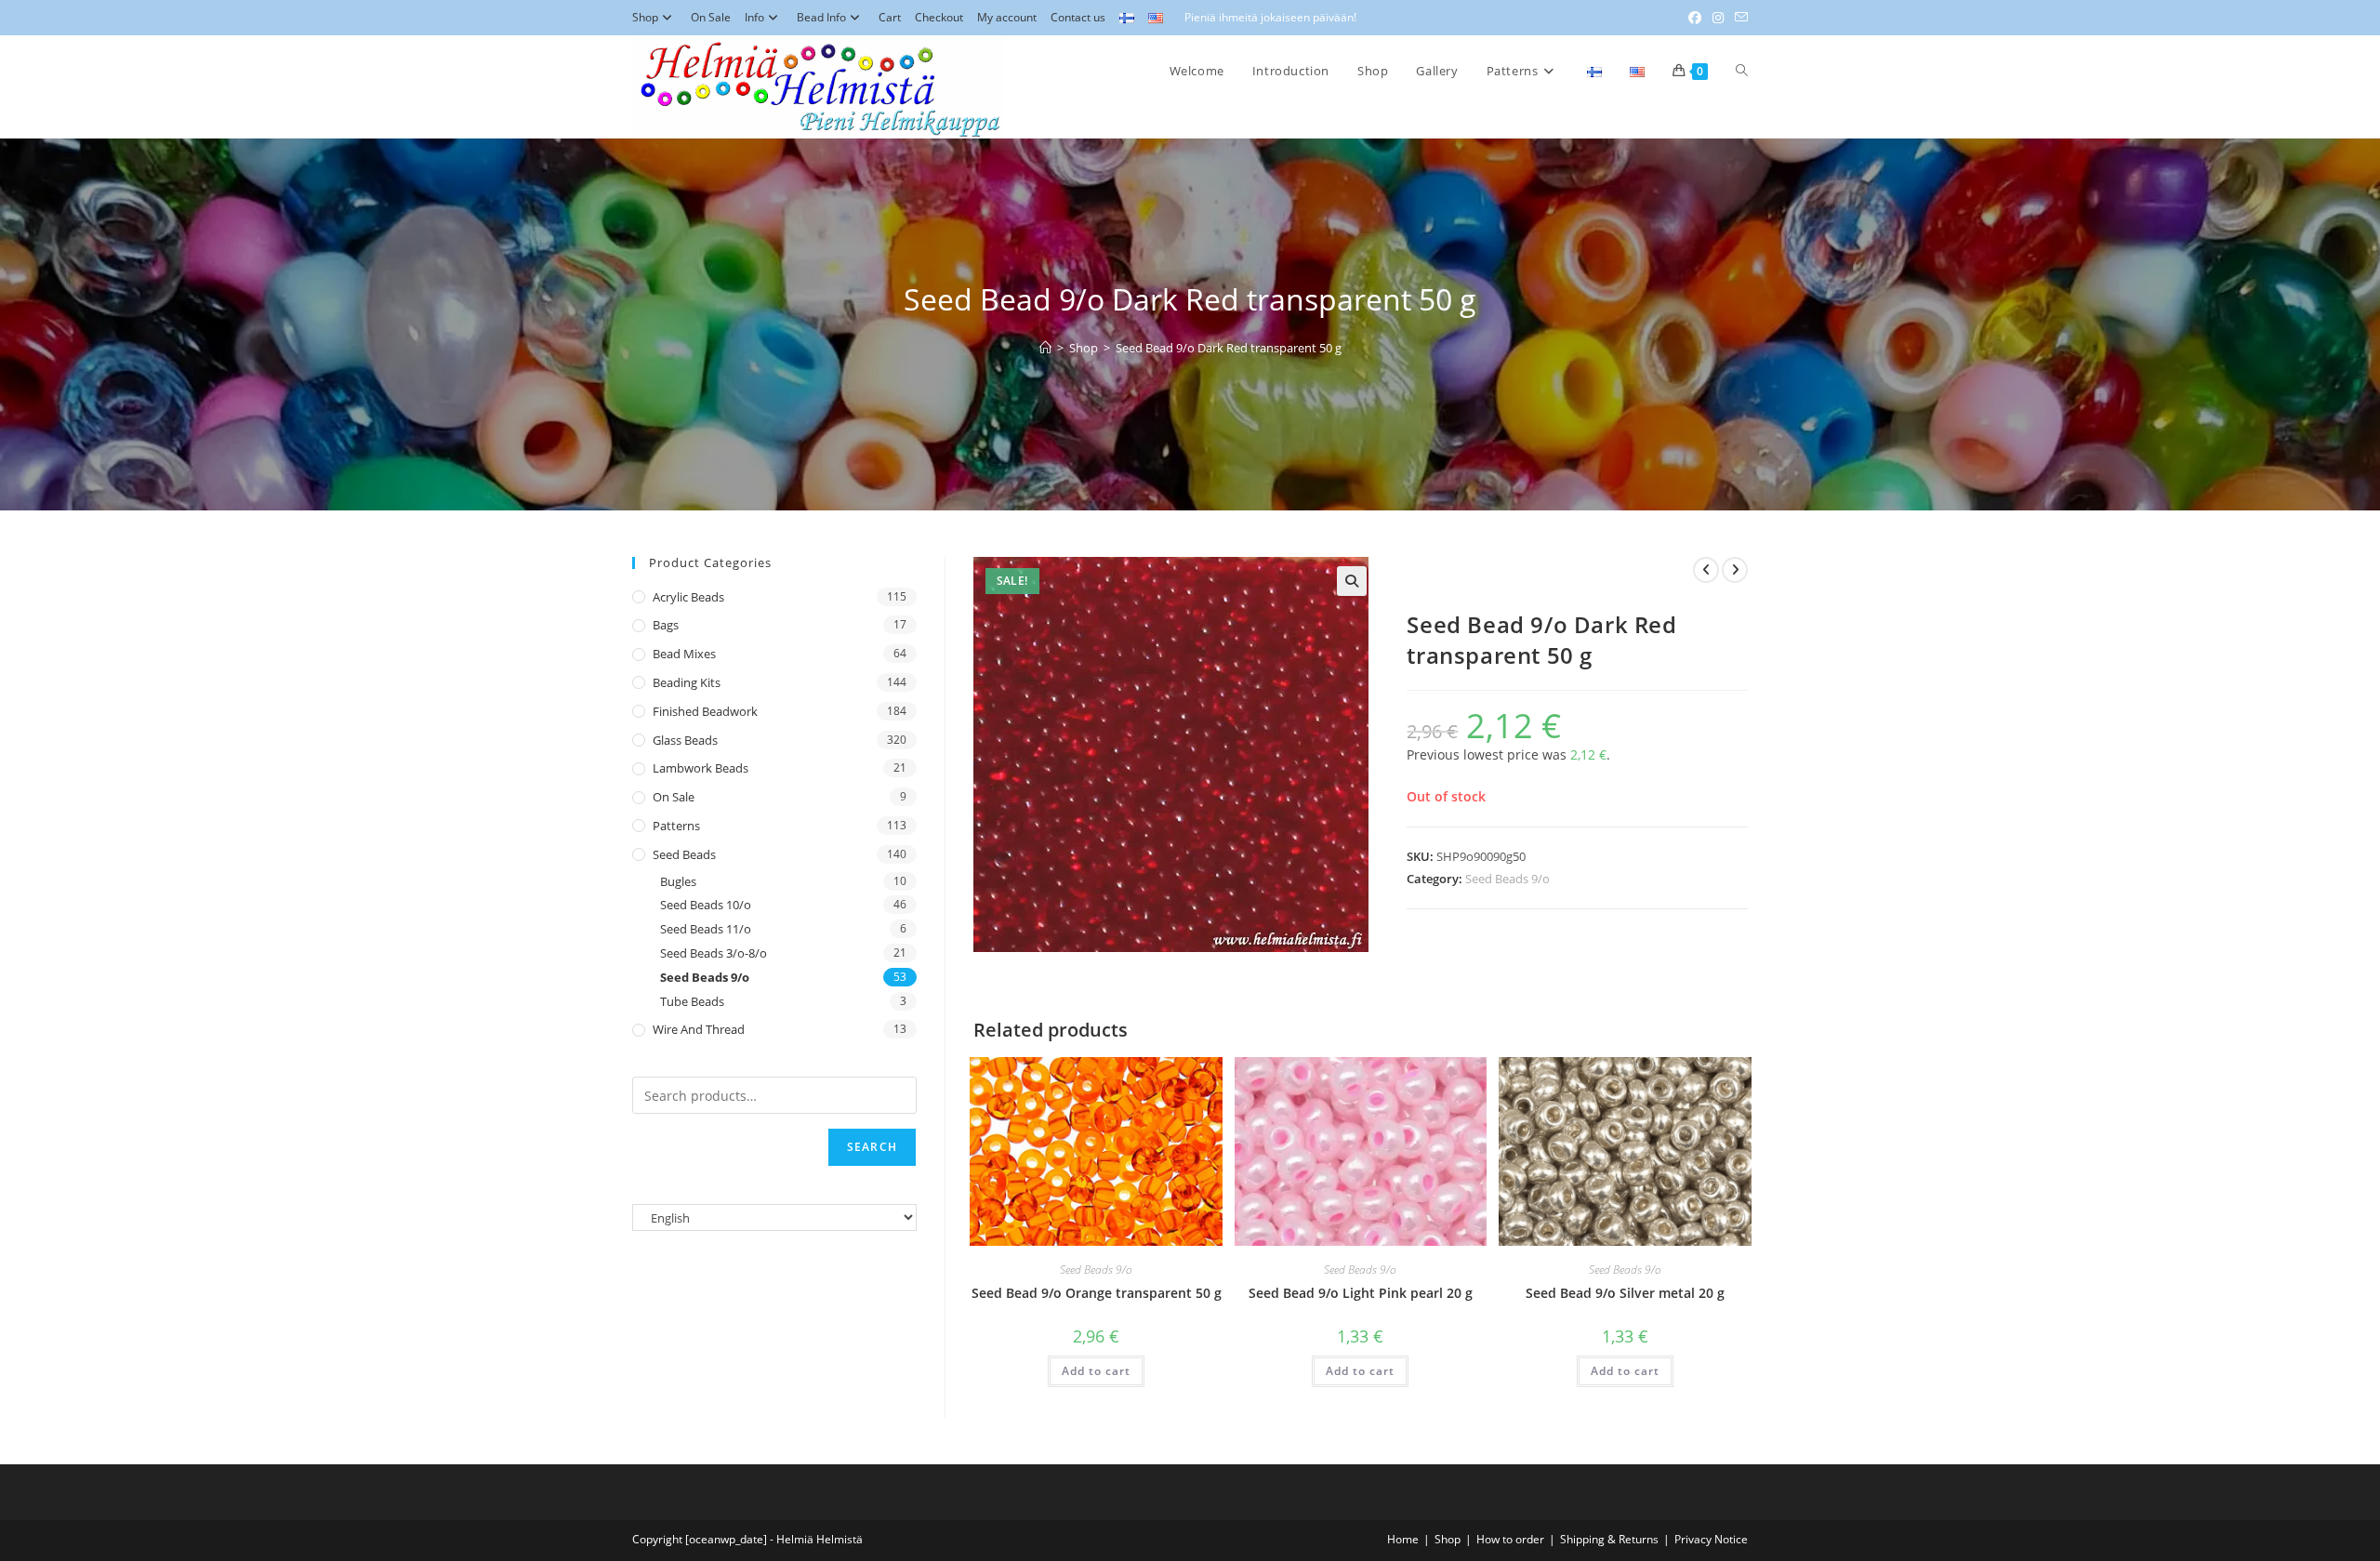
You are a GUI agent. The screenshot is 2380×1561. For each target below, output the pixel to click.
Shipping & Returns (1609, 1539)
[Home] (1045, 348)
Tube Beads (692, 1001)
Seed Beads (684, 854)
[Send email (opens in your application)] (1739, 18)
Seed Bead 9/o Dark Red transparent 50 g (1229, 348)
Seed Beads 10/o (706, 905)
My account (1007, 17)
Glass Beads (685, 740)
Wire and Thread (699, 1029)
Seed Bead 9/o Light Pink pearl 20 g (1361, 1293)
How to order (1510, 1539)
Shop (645, 17)
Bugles (678, 881)
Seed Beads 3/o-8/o (714, 953)
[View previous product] (1706, 570)
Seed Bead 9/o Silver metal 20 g (1625, 1293)
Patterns (676, 826)
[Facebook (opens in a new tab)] (1695, 18)
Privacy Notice (1711, 1539)
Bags (666, 625)
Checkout (939, 17)
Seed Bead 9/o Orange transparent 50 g (1097, 1293)
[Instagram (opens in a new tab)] (1718, 18)
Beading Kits (687, 682)
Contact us (1078, 17)
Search (872, 1147)
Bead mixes (684, 654)
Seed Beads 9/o (1507, 879)
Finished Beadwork (705, 711)
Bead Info (821, 17)
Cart (890, 17)
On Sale (711, 17)
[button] (1352, 581)
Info (754, 17)
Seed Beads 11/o (706, 929)
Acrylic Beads (688, 597)
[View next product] (1735, 570)
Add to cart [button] (1096, 1371)
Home (1403, 1539)
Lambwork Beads (701, 768)
